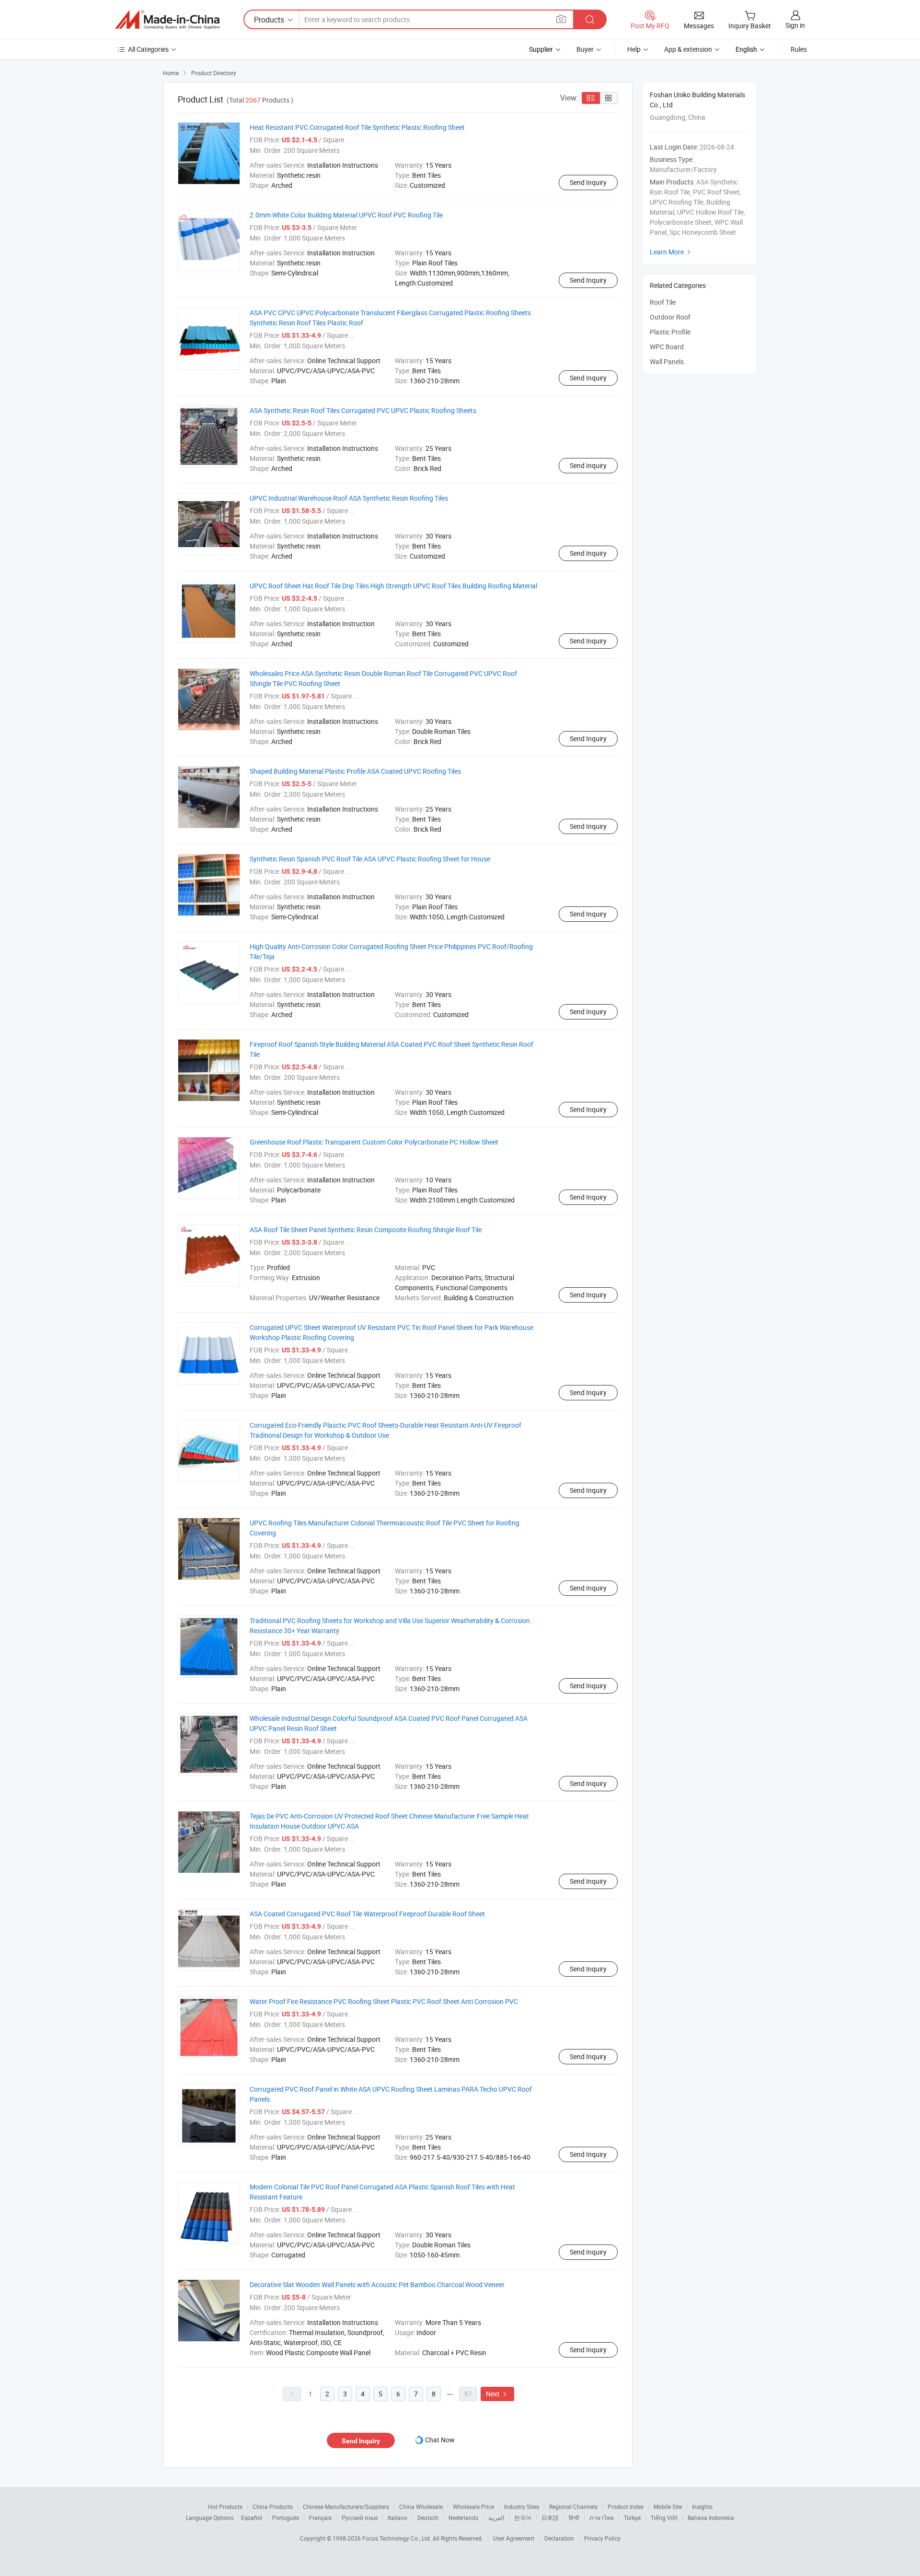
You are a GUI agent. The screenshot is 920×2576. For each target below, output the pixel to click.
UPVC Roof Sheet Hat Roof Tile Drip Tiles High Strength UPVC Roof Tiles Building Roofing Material (393, 586)
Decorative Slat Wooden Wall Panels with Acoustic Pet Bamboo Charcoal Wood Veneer (377, 2284)
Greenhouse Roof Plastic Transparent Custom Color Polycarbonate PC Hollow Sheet (374, 1142)
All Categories (148, 49)
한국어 (523, 2518)
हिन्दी (574, 2518)
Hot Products (225, 2507)
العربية (496, 2518)
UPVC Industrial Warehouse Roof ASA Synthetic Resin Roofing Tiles (349, 498)
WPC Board (667, 347)
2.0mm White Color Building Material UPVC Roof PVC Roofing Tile (346, 215)
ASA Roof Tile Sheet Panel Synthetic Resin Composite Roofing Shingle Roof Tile (366, 1230)
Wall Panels (667, 361)
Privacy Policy (602, 2538)
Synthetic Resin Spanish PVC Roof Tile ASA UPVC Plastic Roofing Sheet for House (370, 859)
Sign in (795, 25)
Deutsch (428, 2518)
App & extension (688, 49)
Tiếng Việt (664, 2518)
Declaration (559, 2538)
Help (634, 49)
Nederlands (463, 2518)
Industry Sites (522, 2507)
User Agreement (514, 2538)
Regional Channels (573, 2507)
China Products (273, 2507)
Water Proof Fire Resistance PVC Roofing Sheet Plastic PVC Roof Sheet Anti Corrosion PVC (384, 2001)
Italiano (397, 2518)
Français (320, 2518)
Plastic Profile (670, 332)
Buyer (585, 49)
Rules (799, 49)
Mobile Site (668, 2507)
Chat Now (440, 2440)
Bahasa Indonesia (711, 2518)
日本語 (550, 2518)
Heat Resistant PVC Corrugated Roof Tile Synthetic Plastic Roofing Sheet (357, 127)
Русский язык (360, 2518)
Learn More (671, 252)
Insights (702, 2507)
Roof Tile (663, 302)
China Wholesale (421, 2507)
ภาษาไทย (602, 2518)
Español (252, 2518)
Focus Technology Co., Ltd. (397, 2538)
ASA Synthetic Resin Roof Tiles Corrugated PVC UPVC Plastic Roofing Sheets (363, 410)
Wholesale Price (473, 2507)
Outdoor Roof (670, 317)
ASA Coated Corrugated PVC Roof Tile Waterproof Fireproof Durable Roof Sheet (367, 1914)
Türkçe (632, 2518)
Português (286, 2518)
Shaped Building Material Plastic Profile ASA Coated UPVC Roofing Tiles (355, 771)
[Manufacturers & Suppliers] (167, 20)
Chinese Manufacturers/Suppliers (346, 2507)
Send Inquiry (588, 182)
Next (497, 2394)
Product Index (626, 2507)
